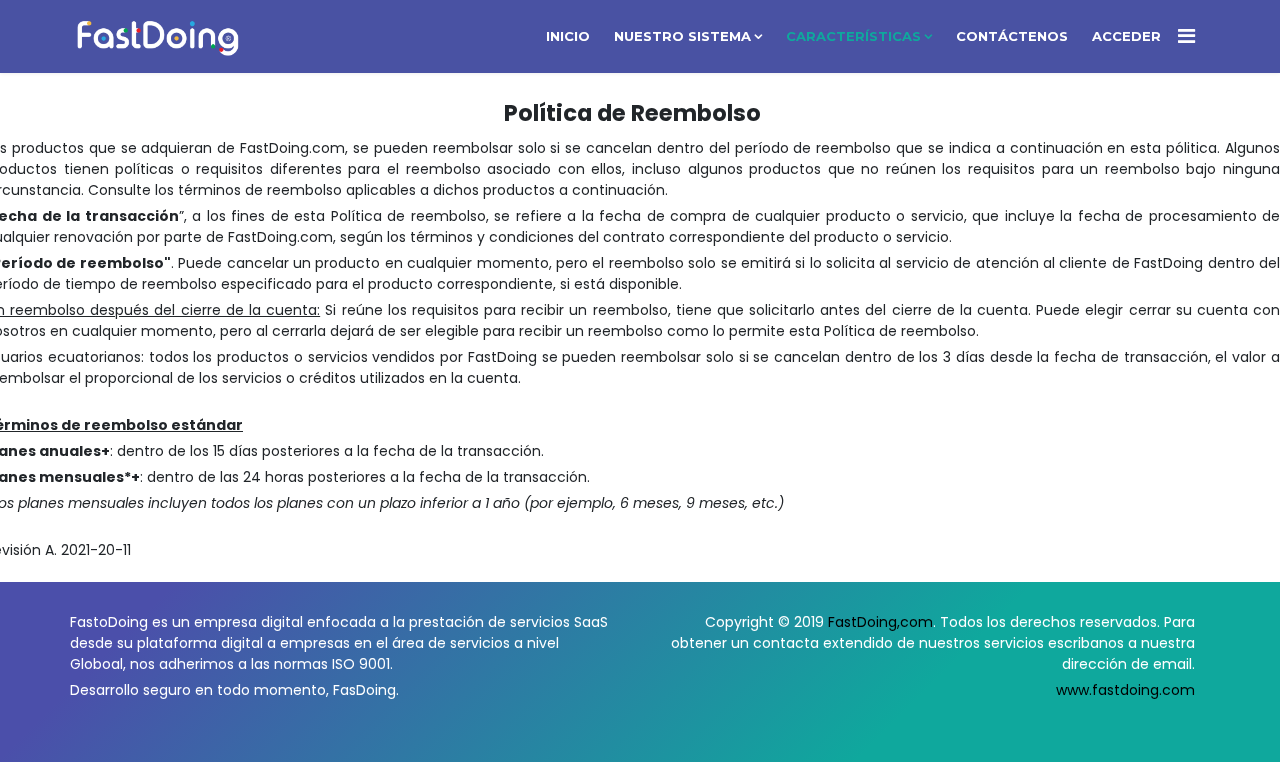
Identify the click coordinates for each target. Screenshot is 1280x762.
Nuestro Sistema (682, 36)
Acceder (1126, 36)
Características (853, 36)
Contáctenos (1012, 36)
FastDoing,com (880, 622)
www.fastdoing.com (1125, 690)
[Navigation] (1186, 36)
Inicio (568, 36)
